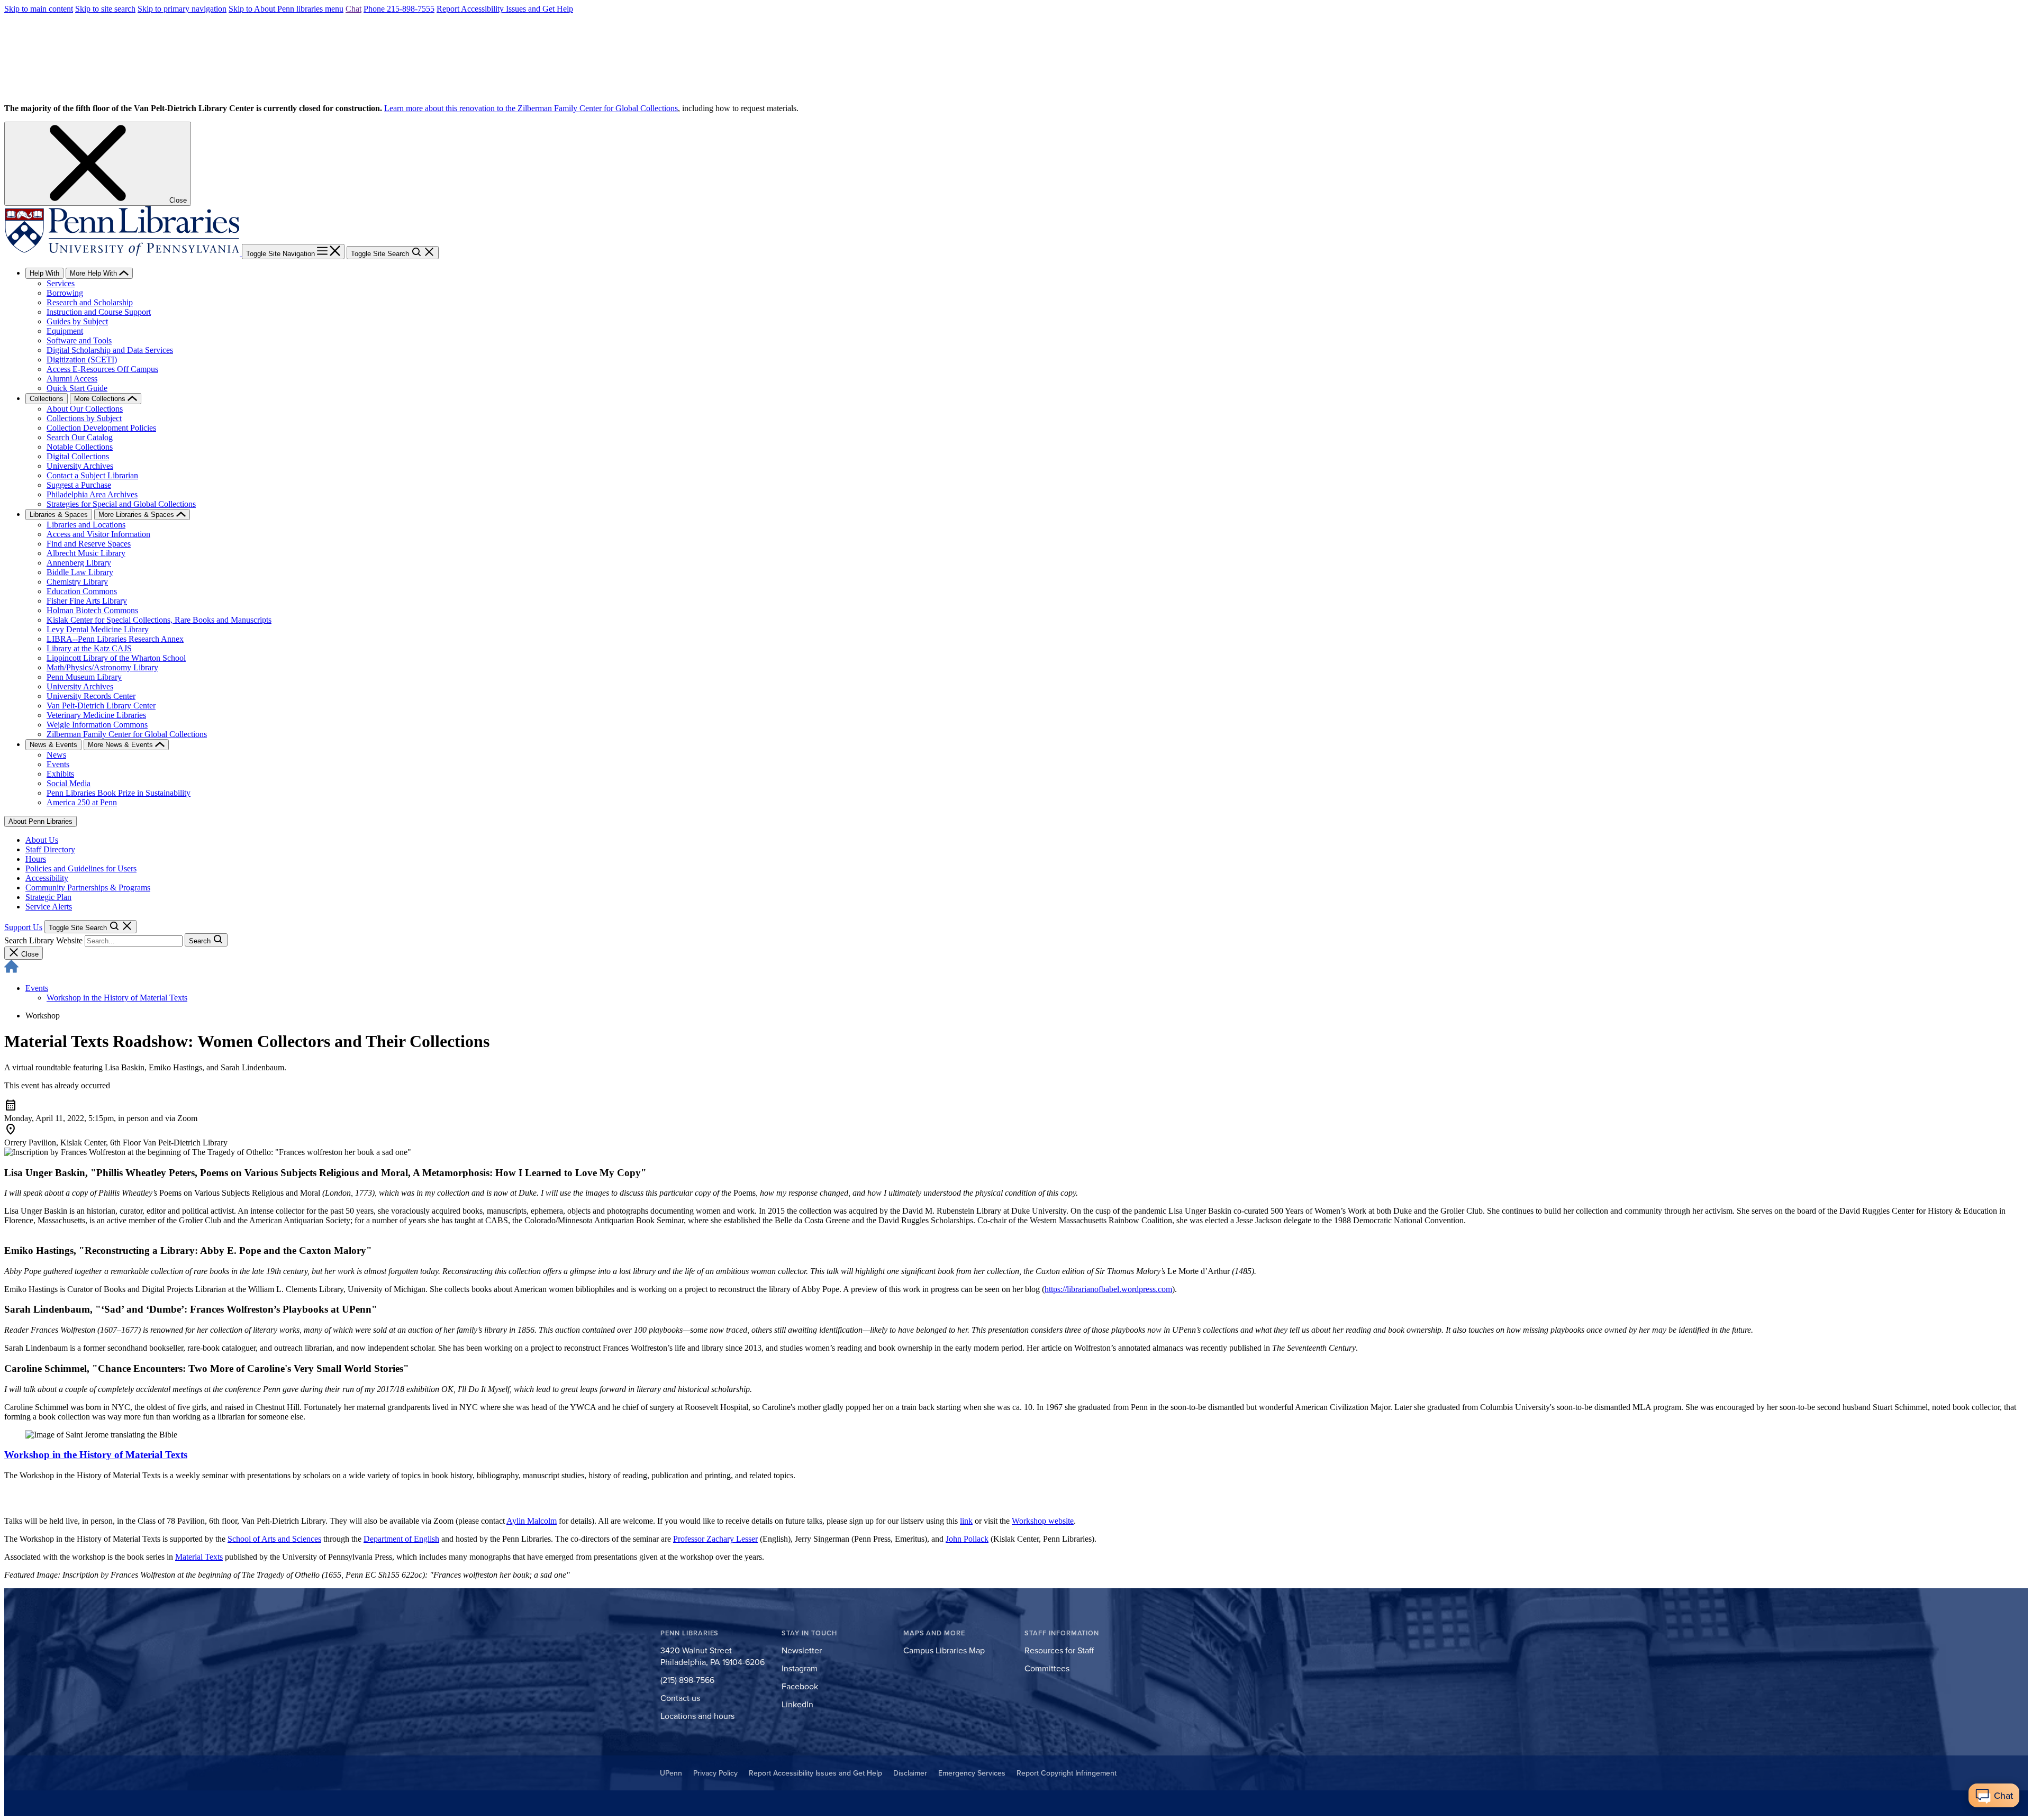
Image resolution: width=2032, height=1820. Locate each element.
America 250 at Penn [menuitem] (82, 802)
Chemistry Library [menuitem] (77, 582)
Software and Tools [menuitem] (79, 340)
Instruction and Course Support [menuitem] (99, 312)
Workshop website (1043, 1521)
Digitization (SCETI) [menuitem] (82, 360)
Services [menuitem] (61, 283)
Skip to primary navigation (182, 9)
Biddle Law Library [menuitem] (80, 572)
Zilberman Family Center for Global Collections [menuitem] (127, 734)
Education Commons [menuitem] (82, 591)
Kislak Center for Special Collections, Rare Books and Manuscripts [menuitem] (159, 620)
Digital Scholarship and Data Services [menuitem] (110, 350)
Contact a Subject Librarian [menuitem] (92, 475)
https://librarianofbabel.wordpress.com (1108, 1289)
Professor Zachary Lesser (715, 1539)
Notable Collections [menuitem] (80, 447)
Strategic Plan (48, 897)
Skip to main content (39, 9)
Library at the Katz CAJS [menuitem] (89, 648)
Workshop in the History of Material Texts (117, 998)
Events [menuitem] (58, 764)
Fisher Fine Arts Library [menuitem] (87, 601)
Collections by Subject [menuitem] (84, 418)
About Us (42, 840)
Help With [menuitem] (44, 273)
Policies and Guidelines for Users (81, 868)
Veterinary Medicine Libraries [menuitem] (96, 715)
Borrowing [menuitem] (65, 293)
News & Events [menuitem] (53, 745)
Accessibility (47, 878)
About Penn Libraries (40, 821)
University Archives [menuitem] (80, 466)
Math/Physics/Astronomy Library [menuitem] (102, 667)
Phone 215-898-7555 (399, 9)
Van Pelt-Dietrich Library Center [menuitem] (101, 706)
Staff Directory (50, 849)
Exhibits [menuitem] (60, 774)
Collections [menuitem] (47, 399)
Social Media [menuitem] (69, 783)
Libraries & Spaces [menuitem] (59, 515)
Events (37, 988)
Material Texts (199, 1557)
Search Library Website (43, 940)
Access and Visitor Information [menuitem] (98, 534)
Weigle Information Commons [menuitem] (97, 725)
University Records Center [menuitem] (91, 696)
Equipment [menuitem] (65, 331)
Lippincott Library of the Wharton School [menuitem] (116, 658)
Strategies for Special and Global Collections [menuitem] (121, 504)
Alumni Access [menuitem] (72, 379)
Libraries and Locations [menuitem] (86, 525)
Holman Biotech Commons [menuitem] (92, 610)
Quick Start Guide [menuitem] (77, 388)
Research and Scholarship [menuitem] (90, 302)
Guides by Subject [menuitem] (77, 321)
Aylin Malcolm (532, 1521)
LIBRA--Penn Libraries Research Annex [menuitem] (115, 639)
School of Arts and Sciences (274, 1539)
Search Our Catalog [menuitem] (80, 437)
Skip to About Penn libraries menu (286, 9)
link (966, 1521)
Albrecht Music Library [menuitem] (86, 553)
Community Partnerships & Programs (88, 888)
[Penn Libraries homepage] (123, 253)
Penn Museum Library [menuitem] (84, 677)
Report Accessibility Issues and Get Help (505, 9)
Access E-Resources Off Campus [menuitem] (102, 369)
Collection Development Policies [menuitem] (101, 428)
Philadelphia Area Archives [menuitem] (92, 494)
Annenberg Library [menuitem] (79, 563)
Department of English (401, 1539)
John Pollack (967, 1539)
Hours (36, 859)
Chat (353, 9)
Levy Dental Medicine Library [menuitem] (98, 629)
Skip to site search (105, 9)
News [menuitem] (56, 755)
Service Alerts (49, 907)
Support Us (23, 927)
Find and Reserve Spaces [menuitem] (89, 544)
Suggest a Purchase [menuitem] (79, 485)
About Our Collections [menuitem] (85, 409)
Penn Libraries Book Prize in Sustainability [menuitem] (119, 793)
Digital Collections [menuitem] (78, 456)
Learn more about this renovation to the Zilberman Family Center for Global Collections (531, 108)
